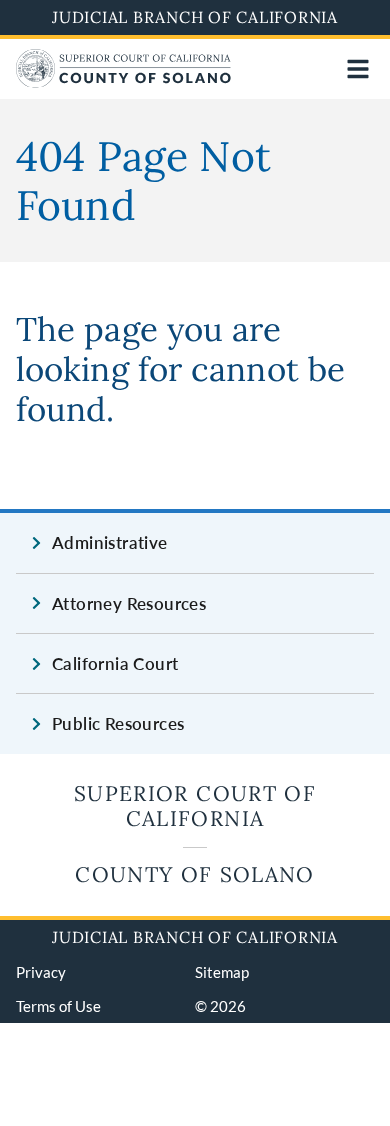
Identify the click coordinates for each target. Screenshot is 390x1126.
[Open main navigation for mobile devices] (358, 69)
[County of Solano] (123, 81)
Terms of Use (58, 1006)
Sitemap (222, 972)
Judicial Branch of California (195, 17)
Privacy (41, 972)
